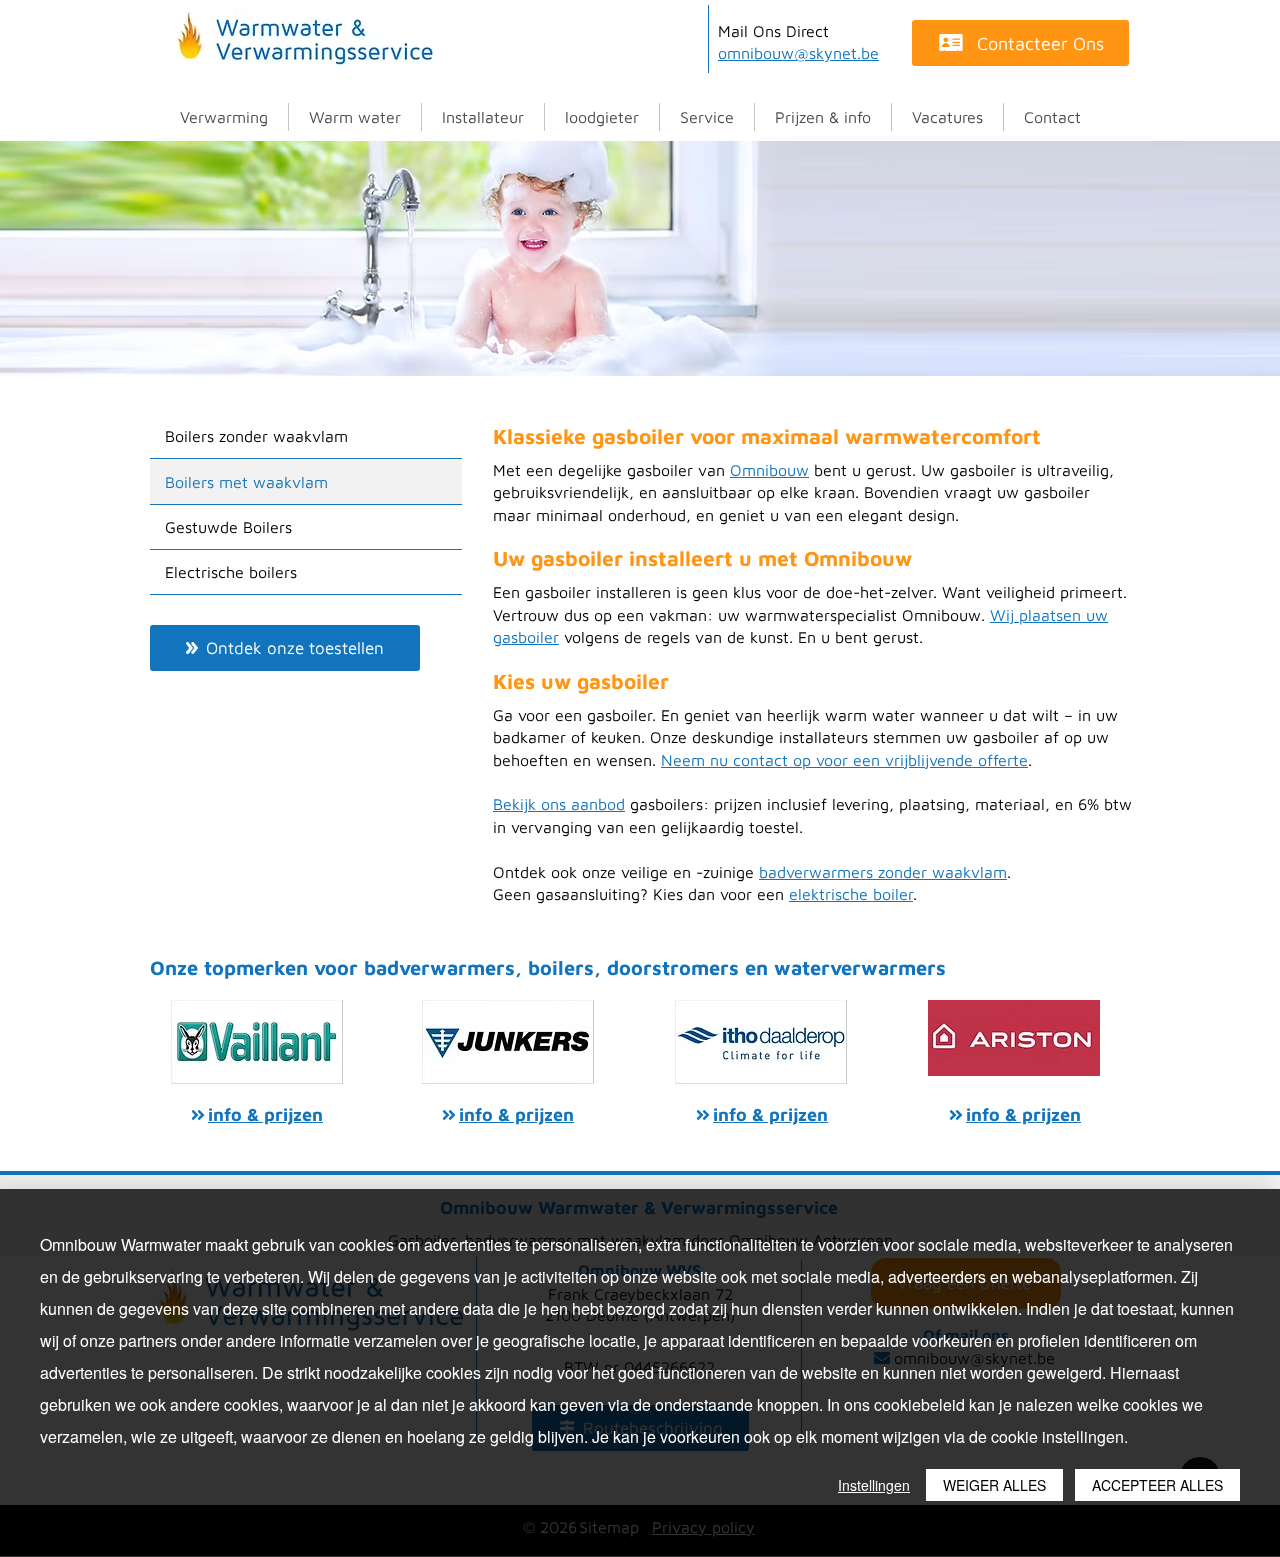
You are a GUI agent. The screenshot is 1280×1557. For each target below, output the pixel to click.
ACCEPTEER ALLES (1157, 1485)
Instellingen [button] (874, 1485)
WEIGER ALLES (994, 1485)
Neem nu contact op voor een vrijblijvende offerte (844, 760)
